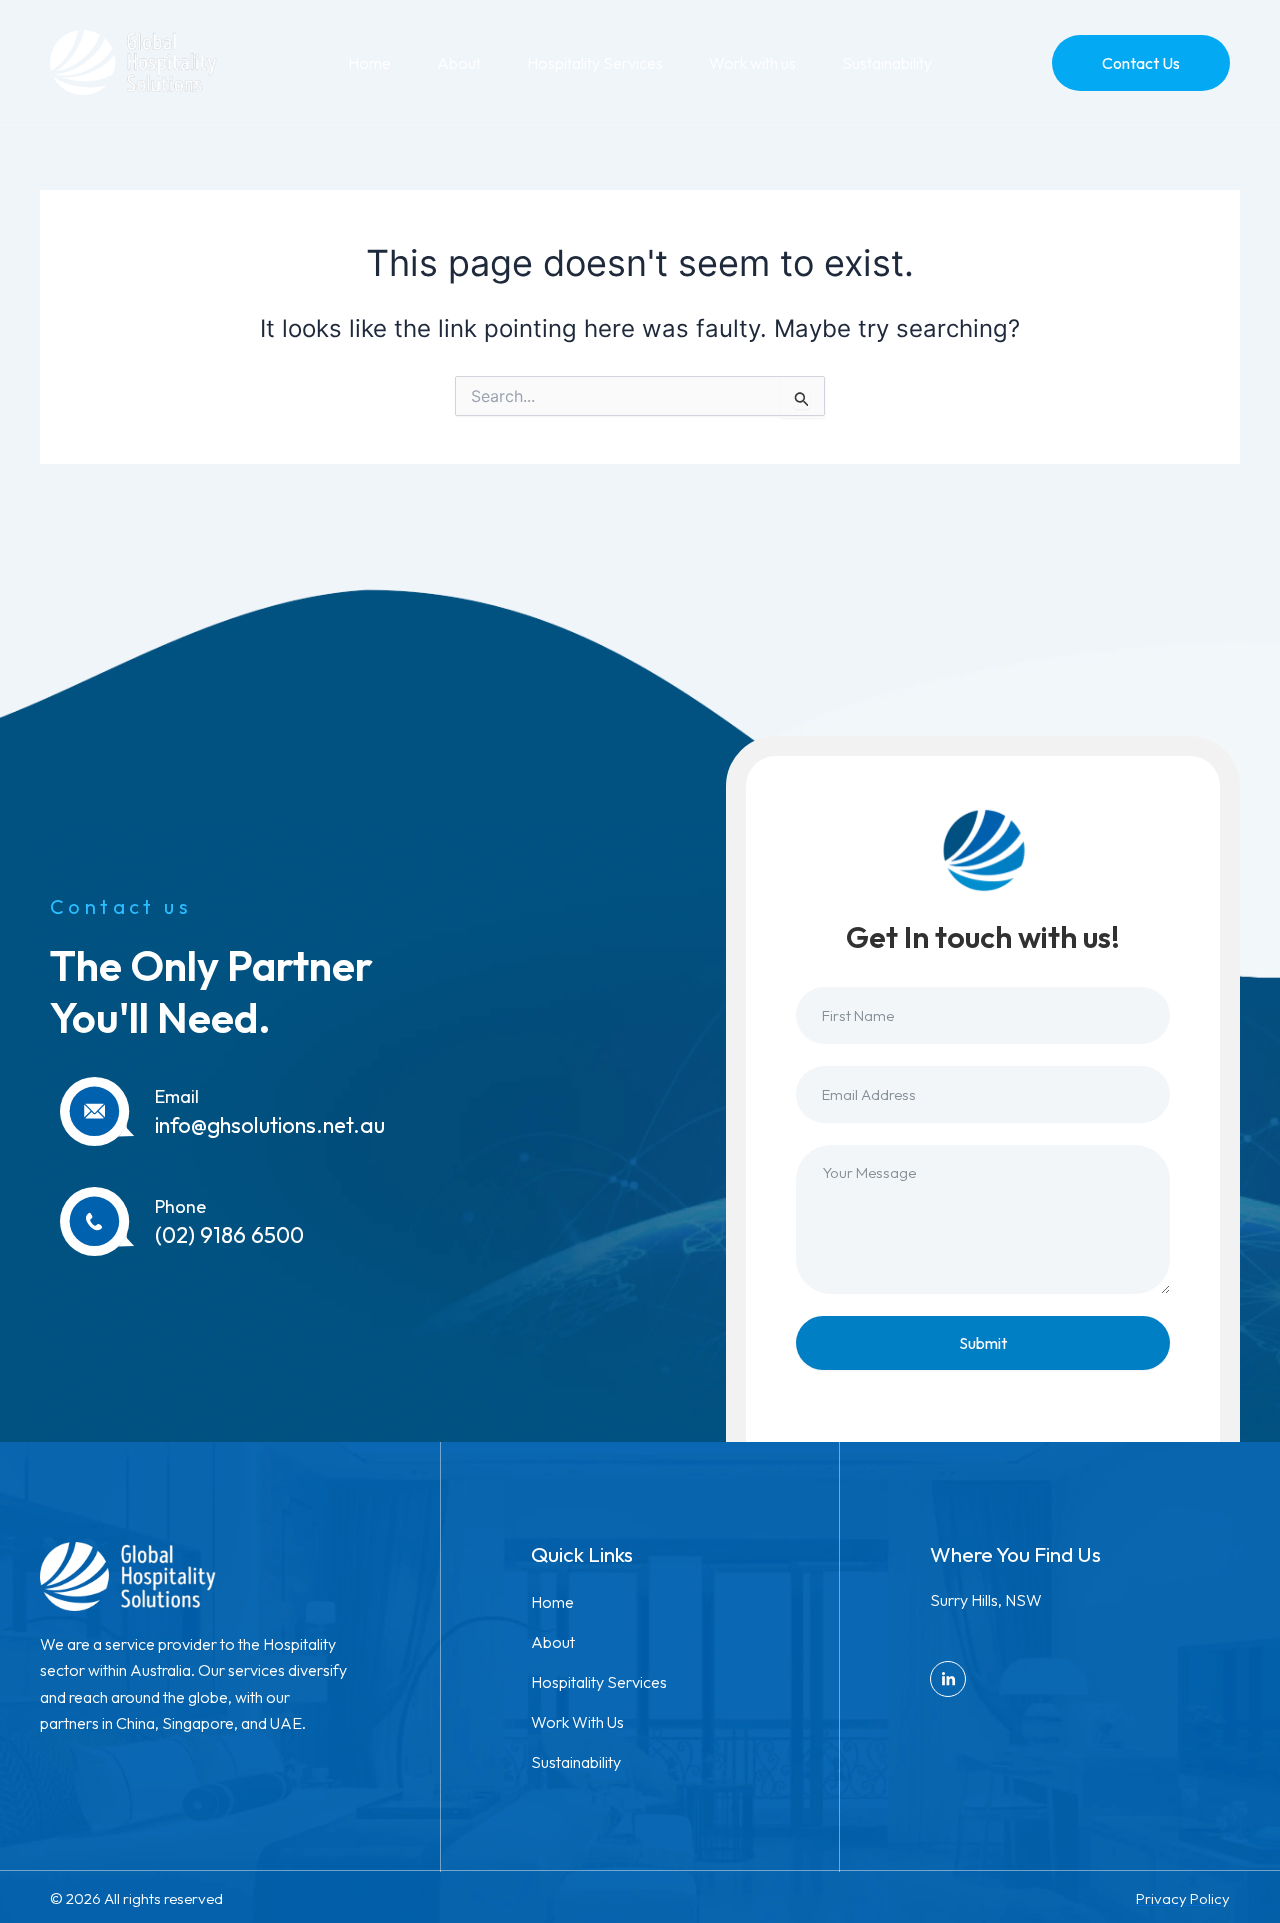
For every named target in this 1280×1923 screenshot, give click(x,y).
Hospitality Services (595, 63)
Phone (180, 1206)
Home (369, 63)
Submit (983, 1343)
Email (177, 1096)
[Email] (97, 1111)
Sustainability (887, 63)
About (459, 63)
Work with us (752, 63)
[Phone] (97, 1221)
